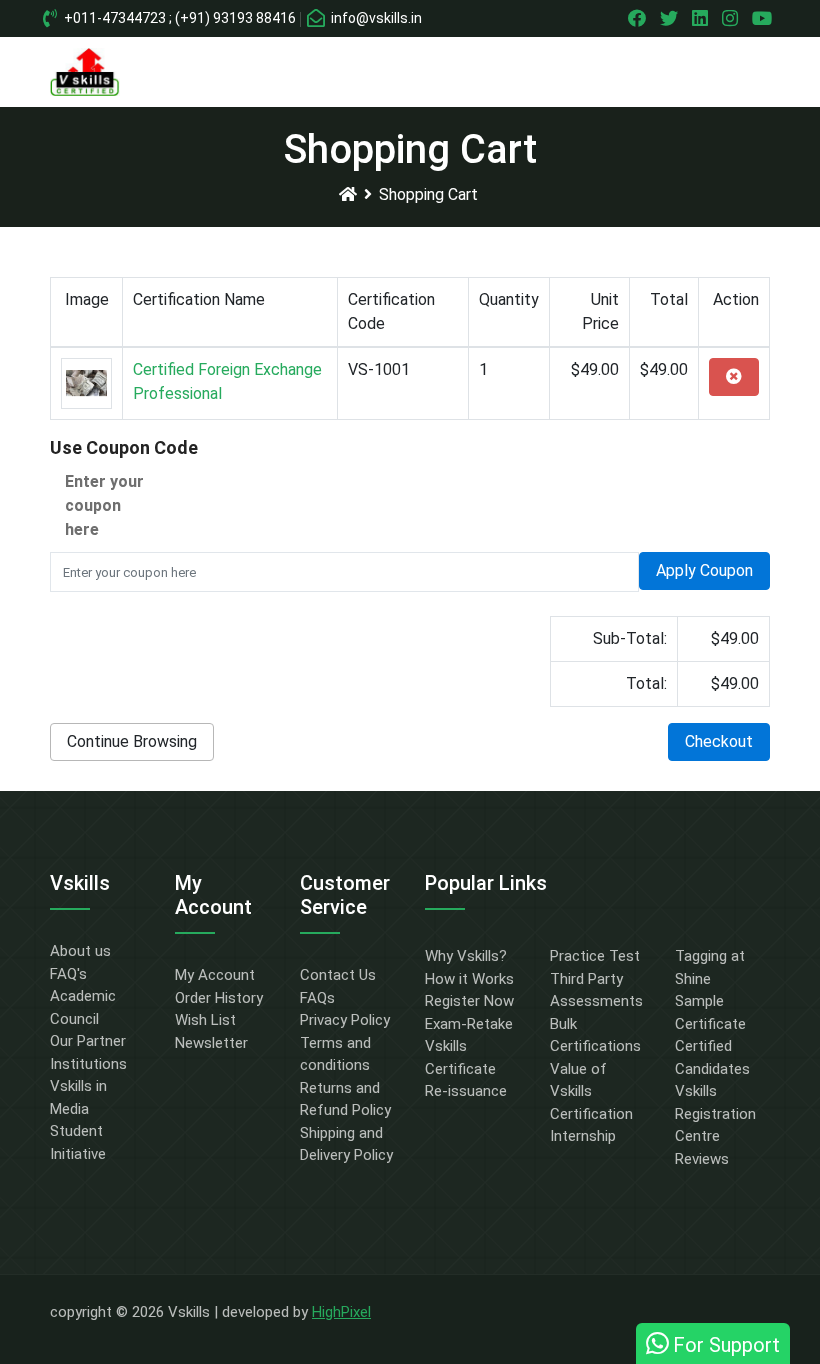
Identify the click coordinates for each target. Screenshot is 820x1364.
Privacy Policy (345, 1020)
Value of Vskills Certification (591, 1091)
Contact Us (338, 975)
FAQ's (68, 974)
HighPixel (341, 1312)
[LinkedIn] (702, 18)
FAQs (317, 998)
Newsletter (211, 1043)
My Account (215, 975)
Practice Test (595, 956)
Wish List (205, 1020)
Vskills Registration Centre (715, 1113)
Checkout (719, 741)
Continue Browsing (132, 741)
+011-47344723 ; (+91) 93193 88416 (178, 18)
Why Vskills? (466, 956)
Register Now (469, 1001)
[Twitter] (671, 18)
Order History (219, 998)
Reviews (702, 1159)
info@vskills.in (375, 18)
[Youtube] (764, 18)
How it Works (469, 979)
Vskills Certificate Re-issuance (466, 1068)
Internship (583, 1136)
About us (80, 951)
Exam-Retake (469, 1024)
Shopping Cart (428, 194)
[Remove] (734, 377)
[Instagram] (732, 18)
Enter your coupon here (104, 505)
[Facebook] (639, 18)
